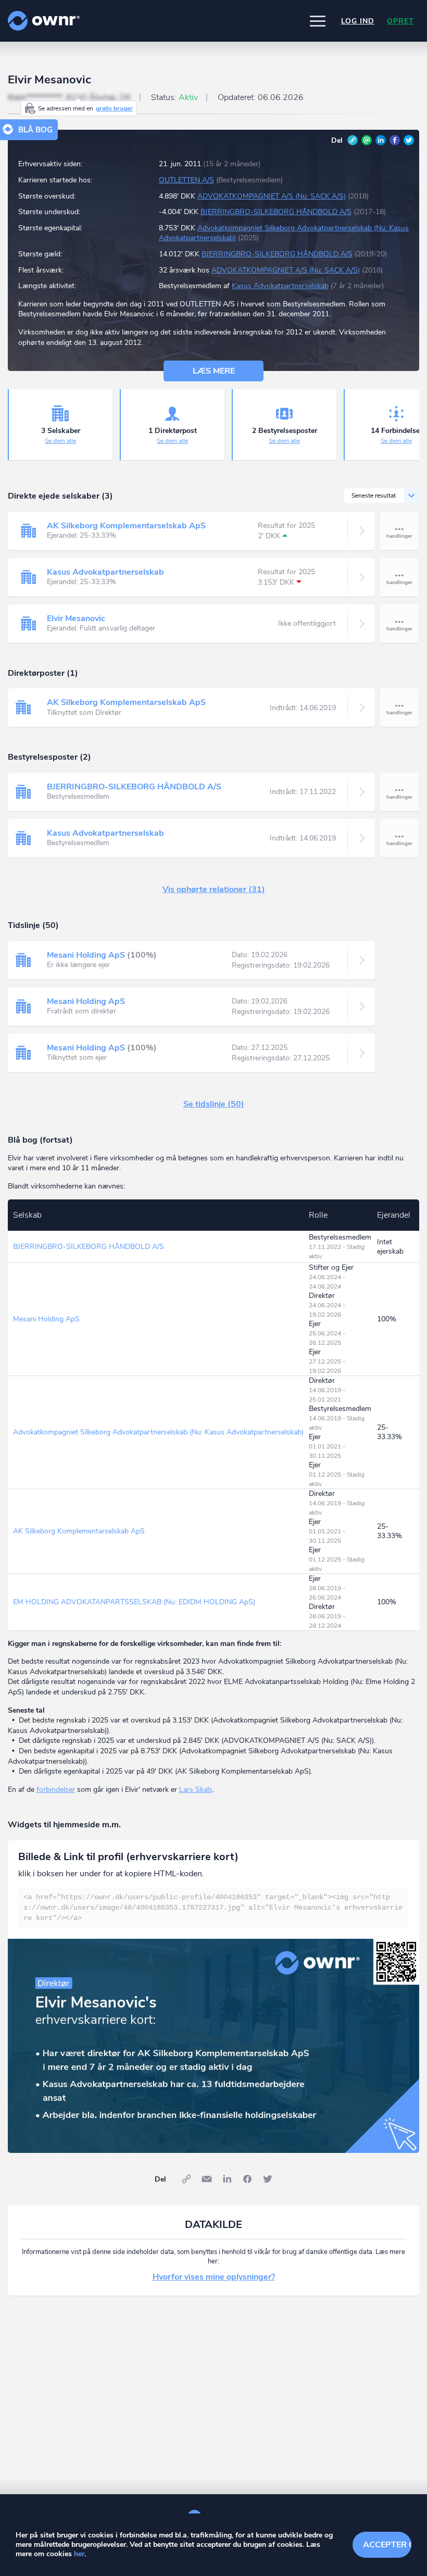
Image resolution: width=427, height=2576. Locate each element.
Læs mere (214, 371)
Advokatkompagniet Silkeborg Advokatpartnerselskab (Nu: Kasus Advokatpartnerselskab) (158, 1432)
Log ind (358, 21)
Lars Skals (196, 1789)
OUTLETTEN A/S (186, 180)
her (79, 2554)
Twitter (409, 140)
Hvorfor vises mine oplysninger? (214, 2277)
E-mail (367, 140)
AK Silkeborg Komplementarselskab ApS (126, 526)
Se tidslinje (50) (214, 1104)
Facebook (395, 140)
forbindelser (56, 1789)
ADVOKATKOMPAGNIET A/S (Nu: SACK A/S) (272, 196)
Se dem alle (60, 441)
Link (353, 140)
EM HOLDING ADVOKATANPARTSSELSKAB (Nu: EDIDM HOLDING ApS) (134, 1602)
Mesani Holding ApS (86, 955)
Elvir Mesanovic (76, 618)
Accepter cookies (387, 2545)
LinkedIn (381, 140)
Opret (400, 21)
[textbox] (213, 1908)
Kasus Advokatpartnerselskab (280, 286)
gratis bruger (114, 108)
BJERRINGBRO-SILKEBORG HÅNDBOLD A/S (276, 212)
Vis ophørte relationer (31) (214, 889)
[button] (318, 21)
